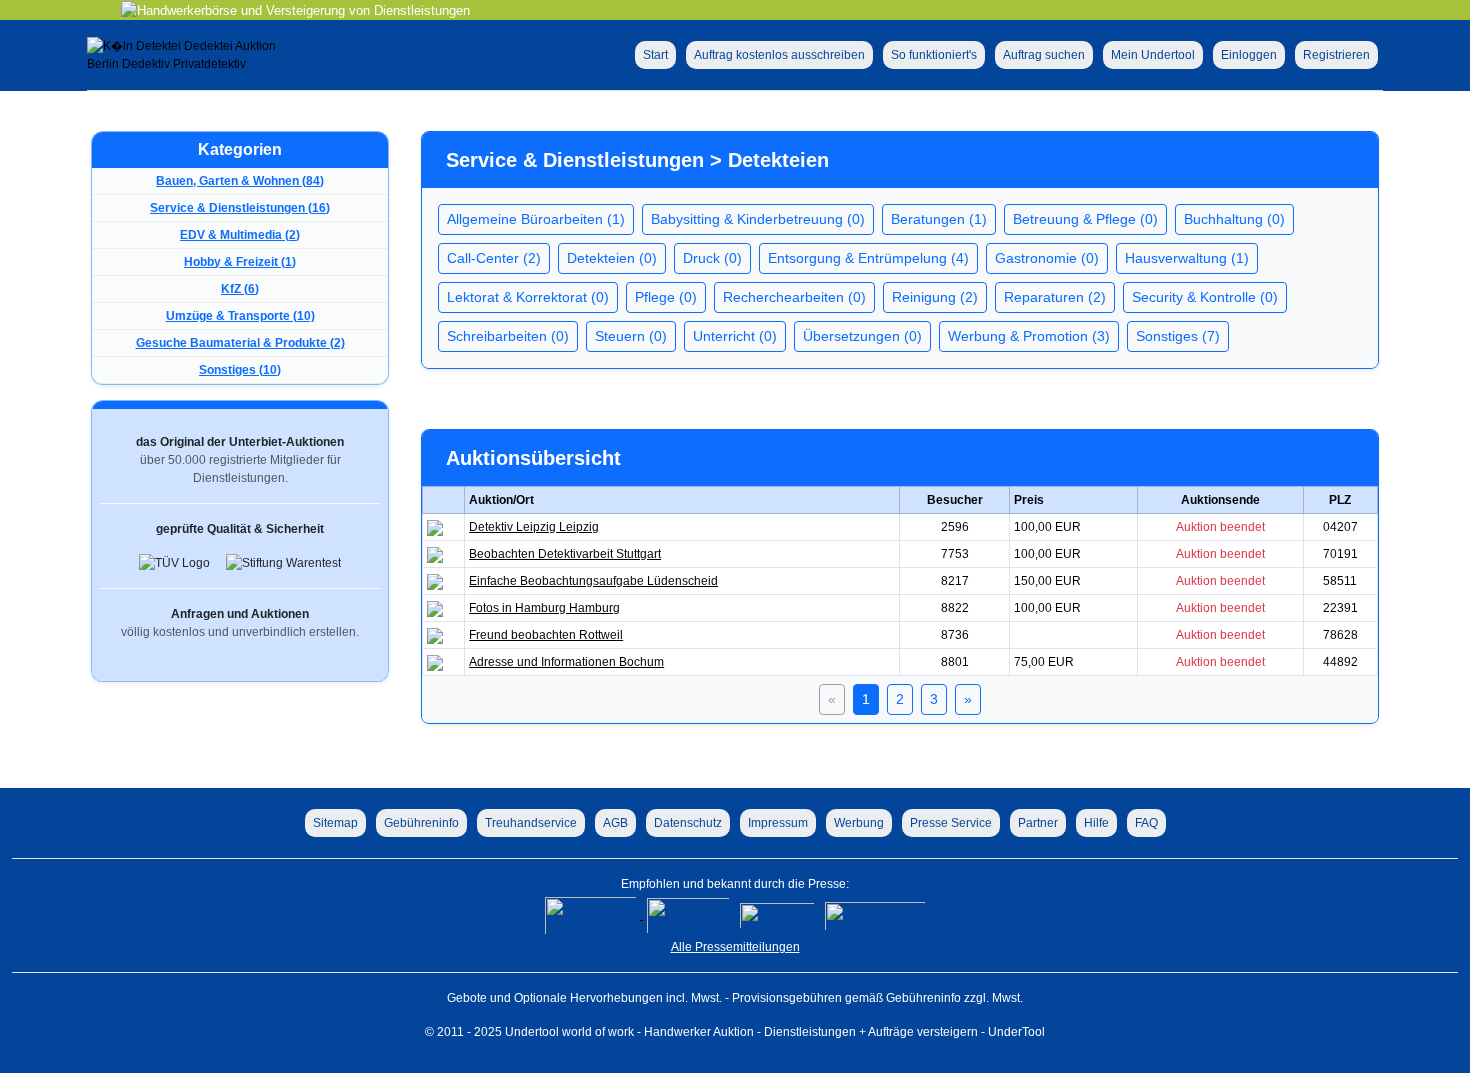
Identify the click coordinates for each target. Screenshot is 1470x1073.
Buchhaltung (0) (1234, 219)
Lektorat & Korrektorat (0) (528, 297)
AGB (615, 823)
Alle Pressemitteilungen (735, 947)
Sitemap (335, 823)
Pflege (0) (666, 297)
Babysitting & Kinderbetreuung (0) (758, 219)
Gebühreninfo (421, 823)
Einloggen (1249, 55)
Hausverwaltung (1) (1187, 258)
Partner (1038, 823)
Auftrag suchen (1044, 55)
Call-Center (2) (494, 258)
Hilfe (1096, 823)
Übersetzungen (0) (862, 336)
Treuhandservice (531, 823)
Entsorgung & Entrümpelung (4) (868, 258)
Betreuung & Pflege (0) (1085, 219)
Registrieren (1336, 55)
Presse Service (951, 823)
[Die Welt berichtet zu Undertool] (875, 915)
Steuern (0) (631, 336)
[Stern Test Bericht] (592, 915)
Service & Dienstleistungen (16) (240, 208)
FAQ (1146, 823)
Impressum (778, 823)
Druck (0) (712, 258)
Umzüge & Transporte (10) (240, 316)
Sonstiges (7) (1178, 336)
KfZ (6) (240, 289)
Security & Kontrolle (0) (1205, 297)
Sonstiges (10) (240, 370)
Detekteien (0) (612, 258)
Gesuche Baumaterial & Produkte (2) (240, 343)
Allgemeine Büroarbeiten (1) (536, 219)
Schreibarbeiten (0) (508, 336)
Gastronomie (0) (1047, 258)
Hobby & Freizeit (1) (240, 262)
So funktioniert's (934, 55)
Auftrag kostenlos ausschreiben (779, 55)
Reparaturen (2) (1055, 297)
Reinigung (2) (935, 297)
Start (655, 55)
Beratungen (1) (939, 219)
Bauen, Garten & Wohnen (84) (240, 181)
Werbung (859, 823)
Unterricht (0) (735, 336)
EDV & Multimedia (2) (240, 235)
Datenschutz (688, 823)
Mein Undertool (1153, 55)
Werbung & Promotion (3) (1029, 336)
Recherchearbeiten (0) (794, 297)
